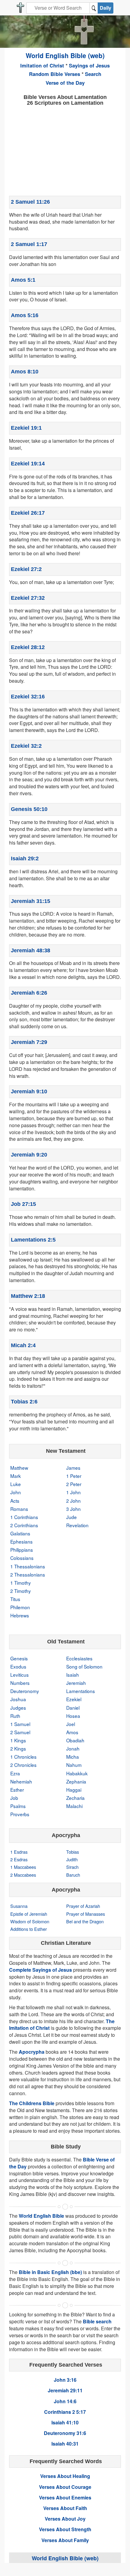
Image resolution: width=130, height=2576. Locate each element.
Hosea (73, 1716)
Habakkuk (77, 1773)
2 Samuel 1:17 (29, 244)
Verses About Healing (65, 2476)
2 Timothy (21, 1591)
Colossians (22, 1558)
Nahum (74, 1765)
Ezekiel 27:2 (26, 569)
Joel (71, 1724)
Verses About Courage (65, 2487)
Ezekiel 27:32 (28, 598)
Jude (71, 1517)
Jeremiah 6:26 (29, 993)
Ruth (15, 1716)
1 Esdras (19, 1852)
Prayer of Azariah (83, 1906)
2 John (73, 1501)
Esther (17, 1790)
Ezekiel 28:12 (28, 647)
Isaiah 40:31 (65, 2444)
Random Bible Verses (55, 74)
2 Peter (74, 1484)
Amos (72, 1732)
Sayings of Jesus (89, 65)
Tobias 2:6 (24, 1402)
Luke (16, 1484)
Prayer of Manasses (86, 1914)
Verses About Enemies (65, 2497)
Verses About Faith (65, 2508)
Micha (73, 1757)
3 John (73, 1509)
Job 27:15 (23, 1204)
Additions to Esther (29, 1929)
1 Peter (74, 1476)
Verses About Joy (65, 2519)
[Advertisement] (65, 150)
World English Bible (41, 2216)
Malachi (74, 1806)
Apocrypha (32, 2052)
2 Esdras (19, 1859)
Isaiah (73, 1675)
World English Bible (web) (65, 55)
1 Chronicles (23, 1757)
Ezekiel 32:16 (28, 697)
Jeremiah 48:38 (31, 950)
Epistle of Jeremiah (29, 1914)
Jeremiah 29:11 (65, 2390)
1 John (73, 1492)
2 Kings (18, 1748)
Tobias (73, 1852)
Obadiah (75, 1740)
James (73, 1468)
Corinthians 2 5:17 (65, 2412)
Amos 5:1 (23, 280)
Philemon (20, 1607)
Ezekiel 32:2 (26, 746)
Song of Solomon (84, 1666)
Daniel (73, 1708)
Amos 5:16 (25, 315)
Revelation (77, 1525)
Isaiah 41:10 (65, 2422)
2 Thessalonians (28, 1574)
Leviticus (19, 1675)
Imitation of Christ (42, 65)
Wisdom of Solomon (30, 1921)
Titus (15, 1599)
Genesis (19, 1658)
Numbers (20, 1683)
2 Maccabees (23, 1875)
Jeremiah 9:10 (29, 1091)
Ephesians (21, 1541)
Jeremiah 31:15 (31, 901)
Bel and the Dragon (85, 1921)
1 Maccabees (23, 1867)
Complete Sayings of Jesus (41, 1970)
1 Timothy (21, 1583)
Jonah (73, 1748)
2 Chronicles (23, 1765)
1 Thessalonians (28, 1566)
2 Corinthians (24, 1525)
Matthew (19, 1468)
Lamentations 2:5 (33, 1240)
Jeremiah (76, 1683)
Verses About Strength (65, 2529)
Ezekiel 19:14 (28, 464)
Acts (15, 1501)
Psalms (18, 1806)
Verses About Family (65, 2540)
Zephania (76, 1781)
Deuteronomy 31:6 (65, 2433)
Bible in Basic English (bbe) (50, 2272)
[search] (94, 8)
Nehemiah (21, 1781)
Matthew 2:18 (28, 1296)
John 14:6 (65, 2401)
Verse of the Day (65, 83)
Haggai (74, 1790)
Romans (19, 1509)
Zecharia (75, 1798)
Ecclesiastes (79, 1658)
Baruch (73, 1875)
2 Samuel (20, 1732)
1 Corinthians (24, 1517)
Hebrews (20, 1615)
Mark (16, 1476)
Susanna (19, 1906)
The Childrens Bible (32, 2103)
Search (93, 74)
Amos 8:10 (25, 372)
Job (14, 1798)
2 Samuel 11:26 (30, 202)
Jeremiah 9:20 (29, 1155)
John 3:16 (65, 2380)
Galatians (20, 1533)
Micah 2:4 (23, 1345)
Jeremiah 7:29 (29, 1042)
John (16, 1492)
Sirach (72, 1867)
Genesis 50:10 (29, 809)
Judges (18, 1708)
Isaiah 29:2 (25, 858)
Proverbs (20, 1814)
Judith (72, 1859)
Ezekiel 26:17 (28, 513)
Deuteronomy (25, 1691)
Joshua (18, 1699)
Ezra (15, 1773)
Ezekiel (74, 1699)
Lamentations (81, 1691)
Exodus (18, 1666)
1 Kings (18, 1740)
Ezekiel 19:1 (26, 428)
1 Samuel (20, 1724)
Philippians (22, 1550)
